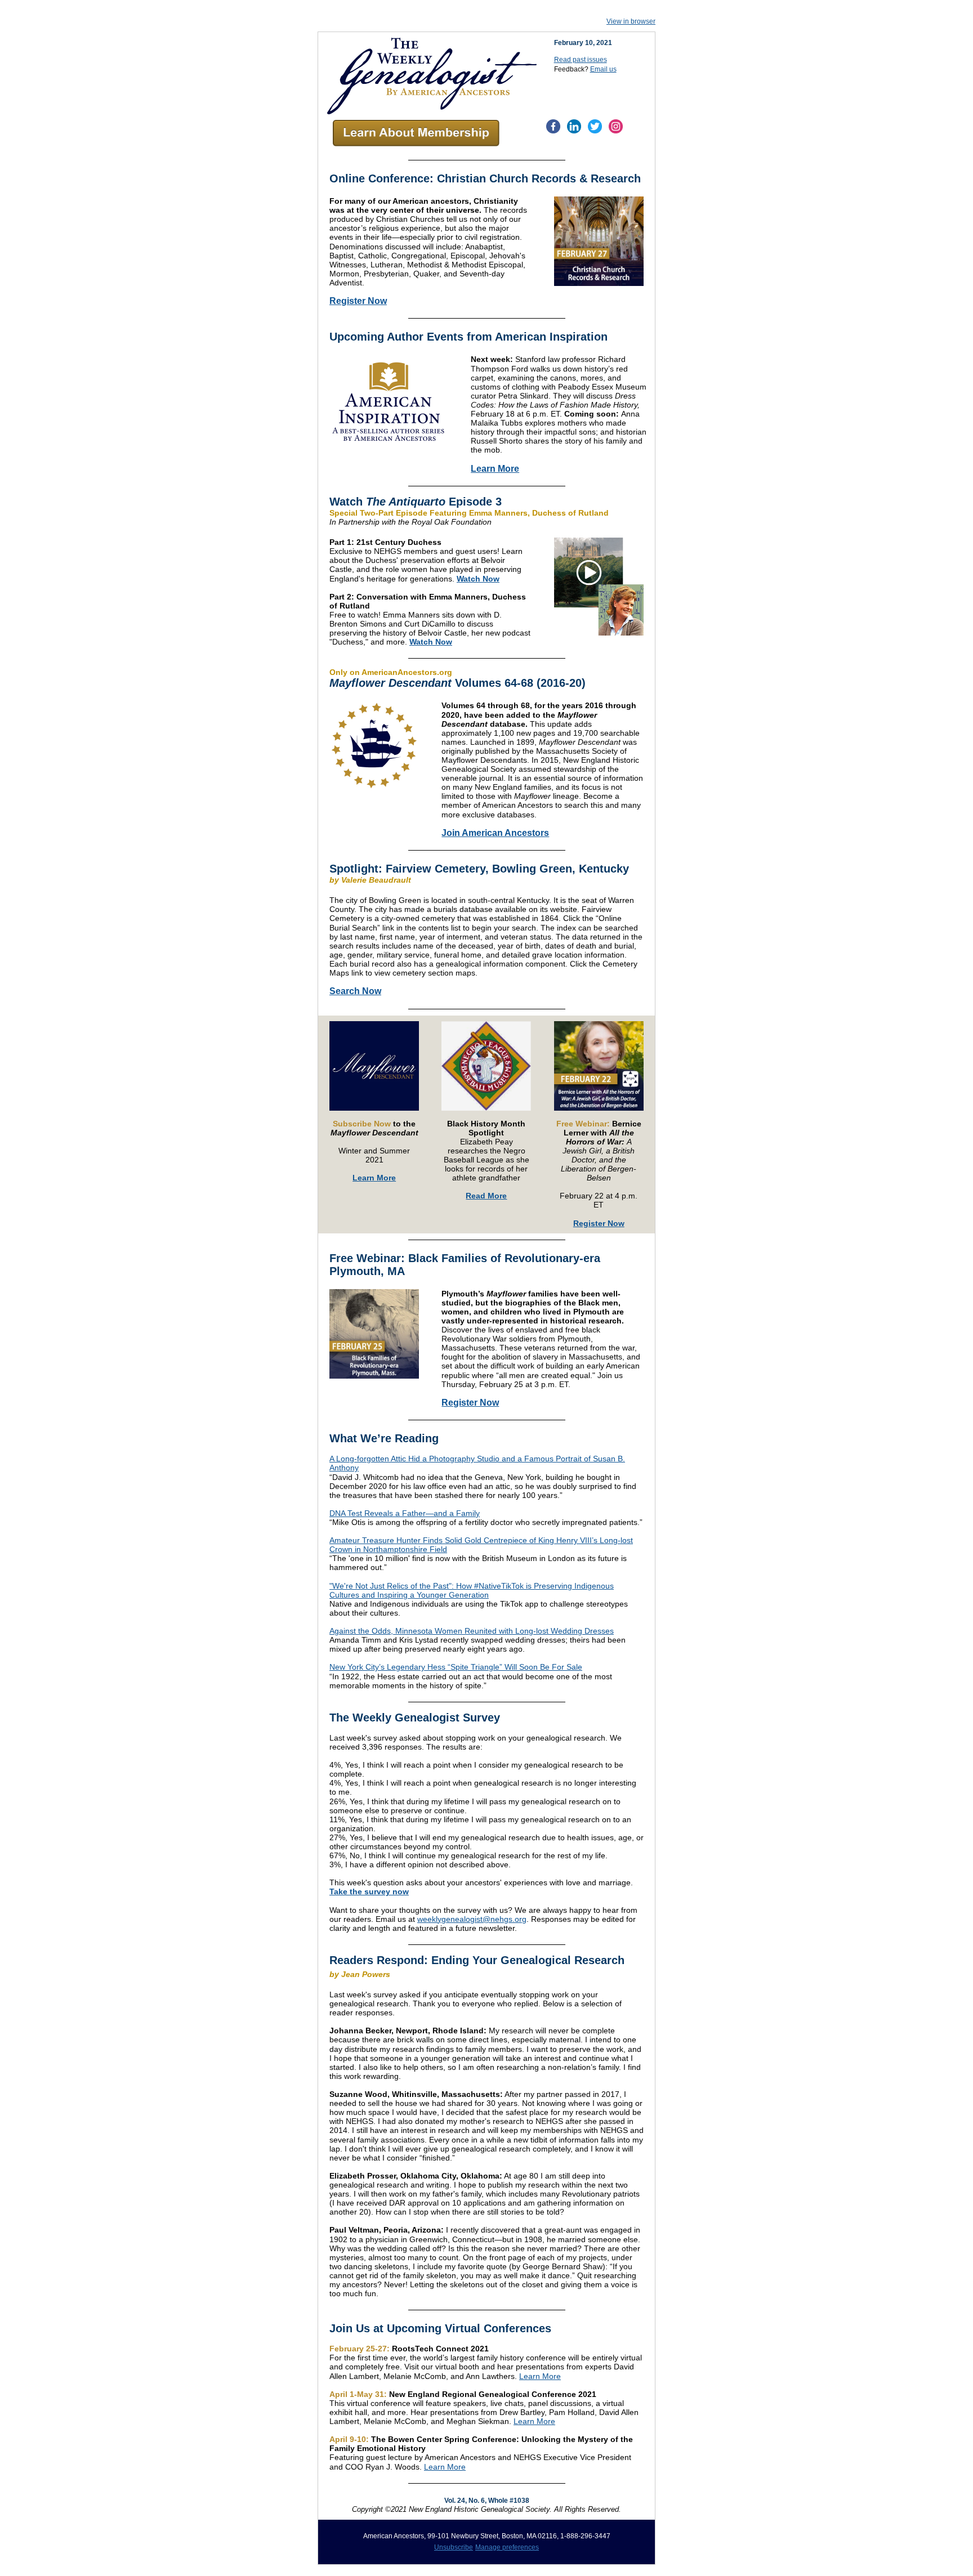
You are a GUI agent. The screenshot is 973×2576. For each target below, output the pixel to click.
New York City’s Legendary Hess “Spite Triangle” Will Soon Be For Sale (456, 1667)
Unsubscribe (454, 2547)
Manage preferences (507, 2547)
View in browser (631, 21)
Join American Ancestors (495, 833)
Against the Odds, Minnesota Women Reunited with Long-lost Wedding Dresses (472, 1631)
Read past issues (581, 60)
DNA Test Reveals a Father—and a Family (405, 1513)
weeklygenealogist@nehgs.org (472, 1919)
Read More (486, 1196)
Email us (603, 69)
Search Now (355, 991)
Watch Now (478, 579)
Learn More (495, 469)
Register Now (358, 301)
